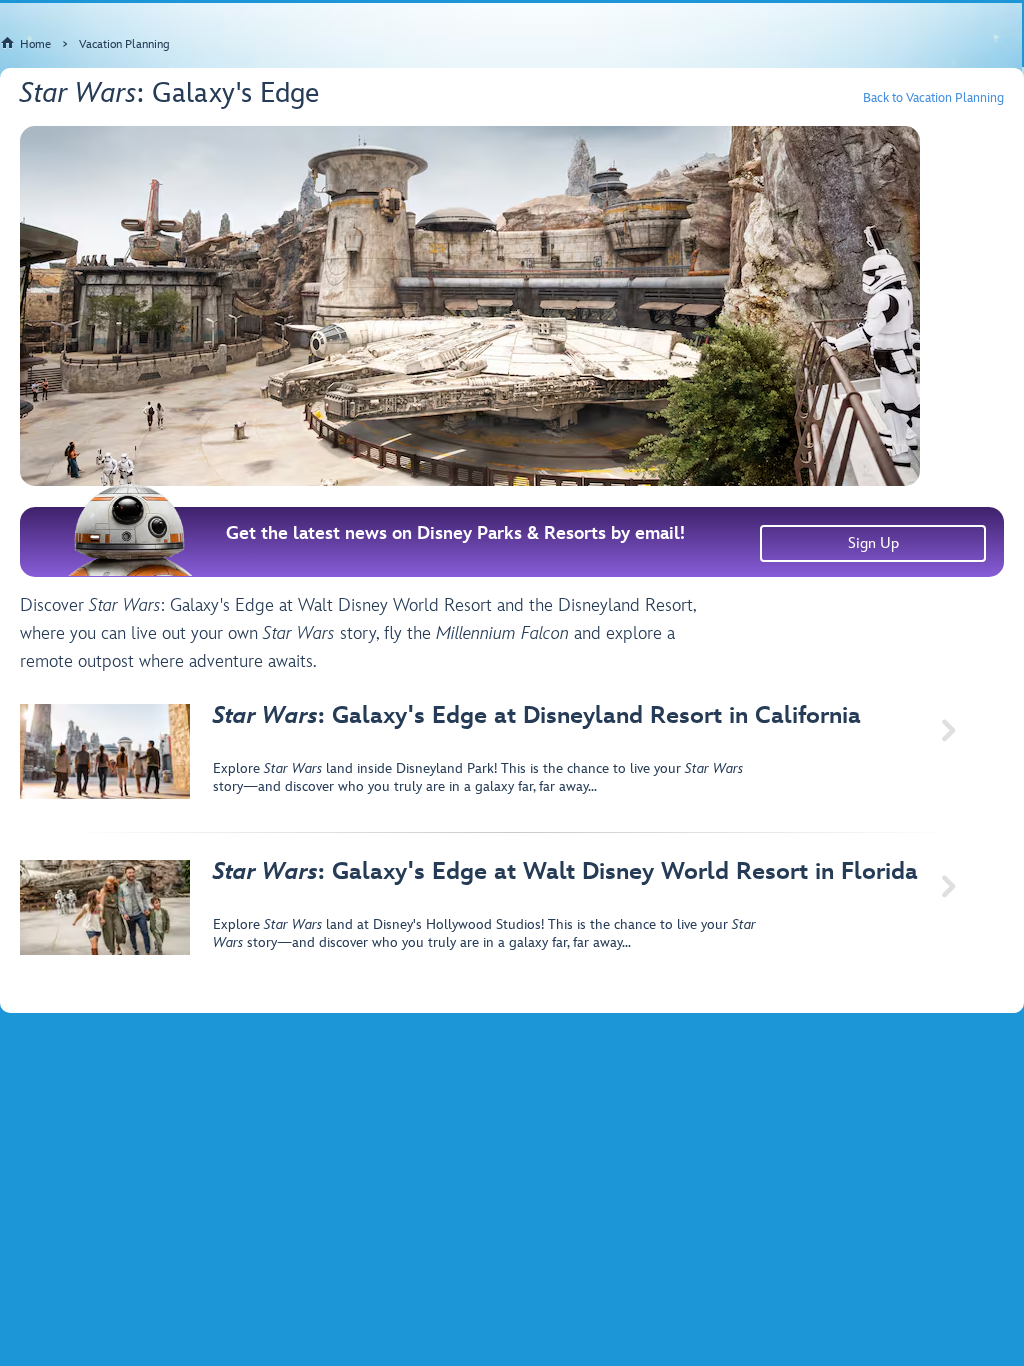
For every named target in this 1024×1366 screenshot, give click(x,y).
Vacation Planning (124, 44)
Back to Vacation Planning (933, 98)
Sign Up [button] (873, 543)
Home (35, 44)
